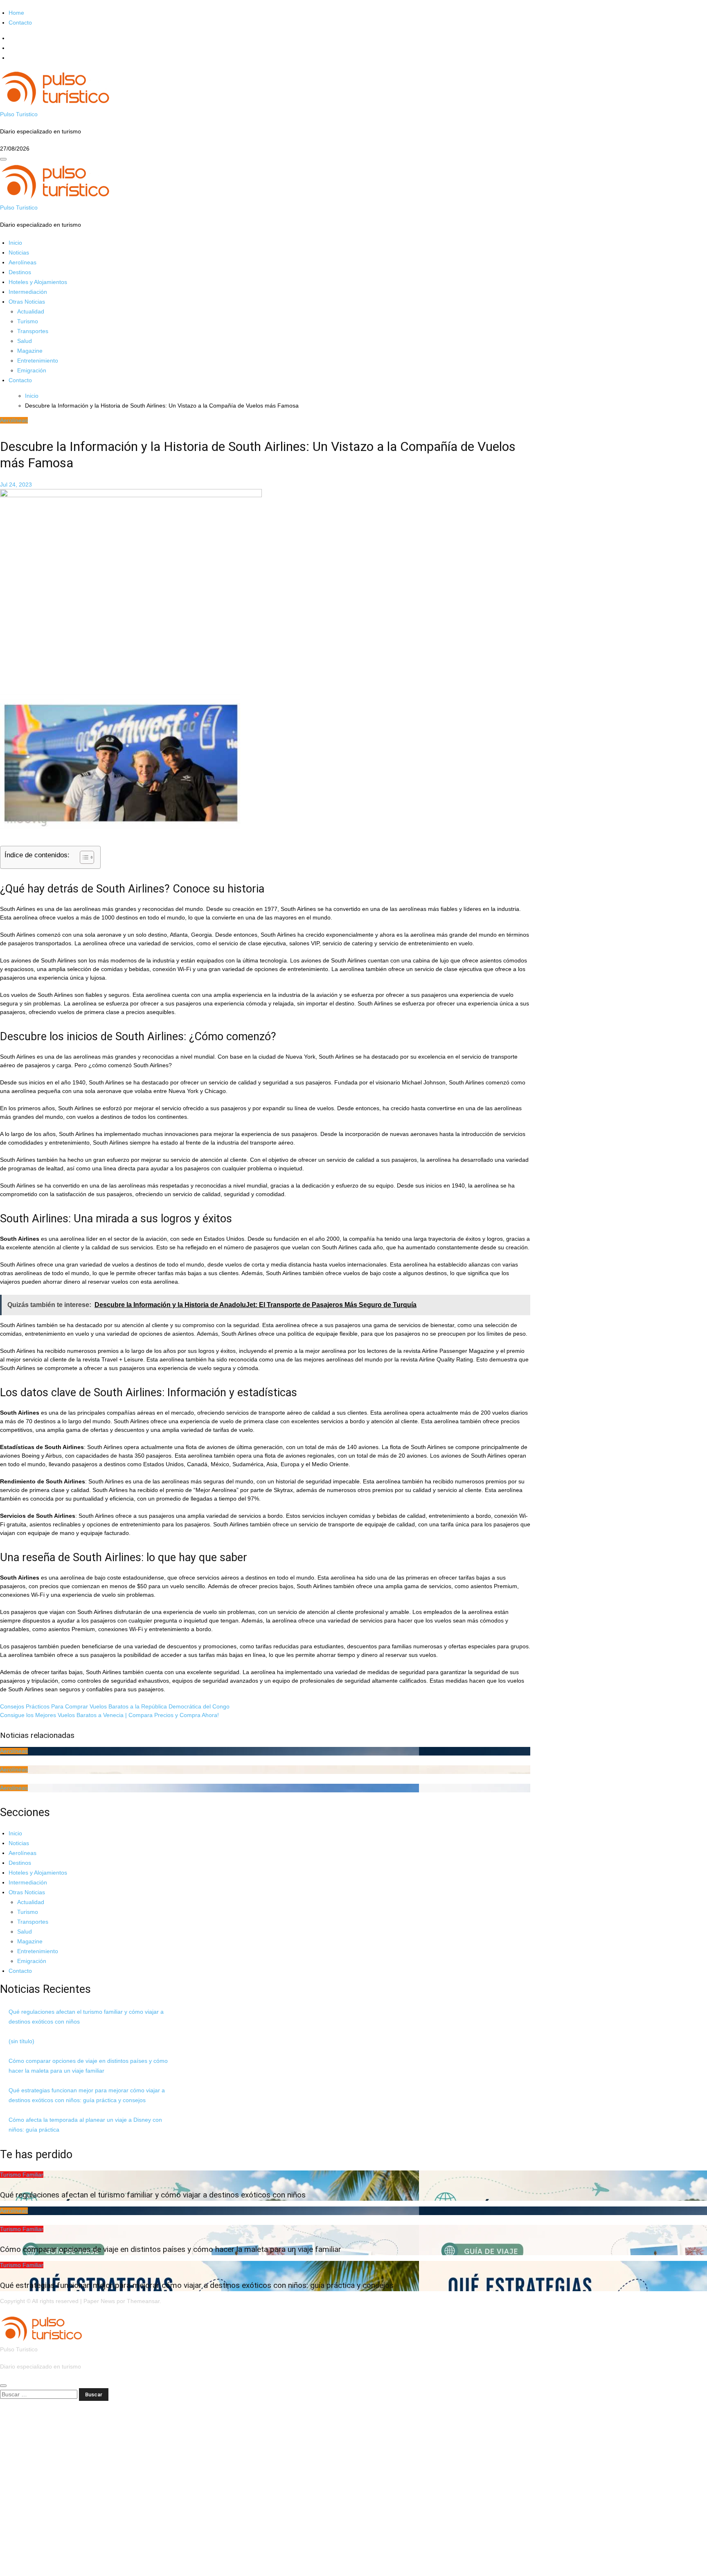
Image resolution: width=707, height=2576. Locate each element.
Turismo (28, 321)
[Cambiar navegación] (3, 159)
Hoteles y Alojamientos (38, 282)
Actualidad (31, 311)
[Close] (3, 2386)
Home (16, 13)
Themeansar (143, 2301)
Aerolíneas (23, 262)
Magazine (30, 351)
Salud (25, 341)
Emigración (32, 370)
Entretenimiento (38, 361)
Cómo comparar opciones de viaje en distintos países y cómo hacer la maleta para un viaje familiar (171, 2249)
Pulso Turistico (19, 114)
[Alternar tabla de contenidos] (83, 857)
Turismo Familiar (22, 2175)
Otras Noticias (27, 302)
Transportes (33, 331)
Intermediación (28, 292)
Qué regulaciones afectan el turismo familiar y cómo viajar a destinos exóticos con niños (153, 2195)
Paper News (99, 2301)
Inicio (15, 243)
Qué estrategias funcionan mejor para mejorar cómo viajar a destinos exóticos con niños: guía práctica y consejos (197, 2285)
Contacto (20, 23)
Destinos (20, 272)
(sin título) (21, 2041)
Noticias (19, 252)
